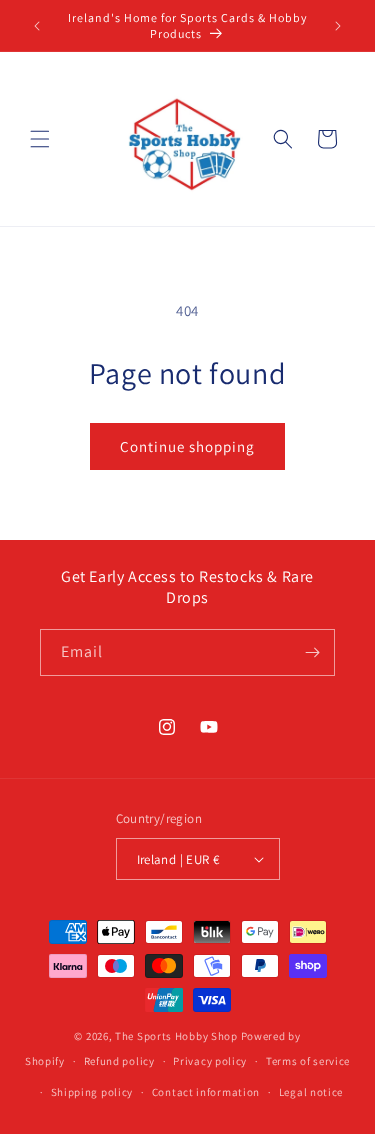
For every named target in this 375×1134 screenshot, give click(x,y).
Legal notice (311, 1092)
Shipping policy (92, 1092)
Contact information (206, 1092)
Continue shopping (187, 446)
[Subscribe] (312, 652)
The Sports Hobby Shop (176, 1036)
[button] (40, 139)
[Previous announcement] (37, 26)
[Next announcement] (338, 26)
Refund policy (119, 1061)
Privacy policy (210, 1061)
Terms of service (308, 1061)
